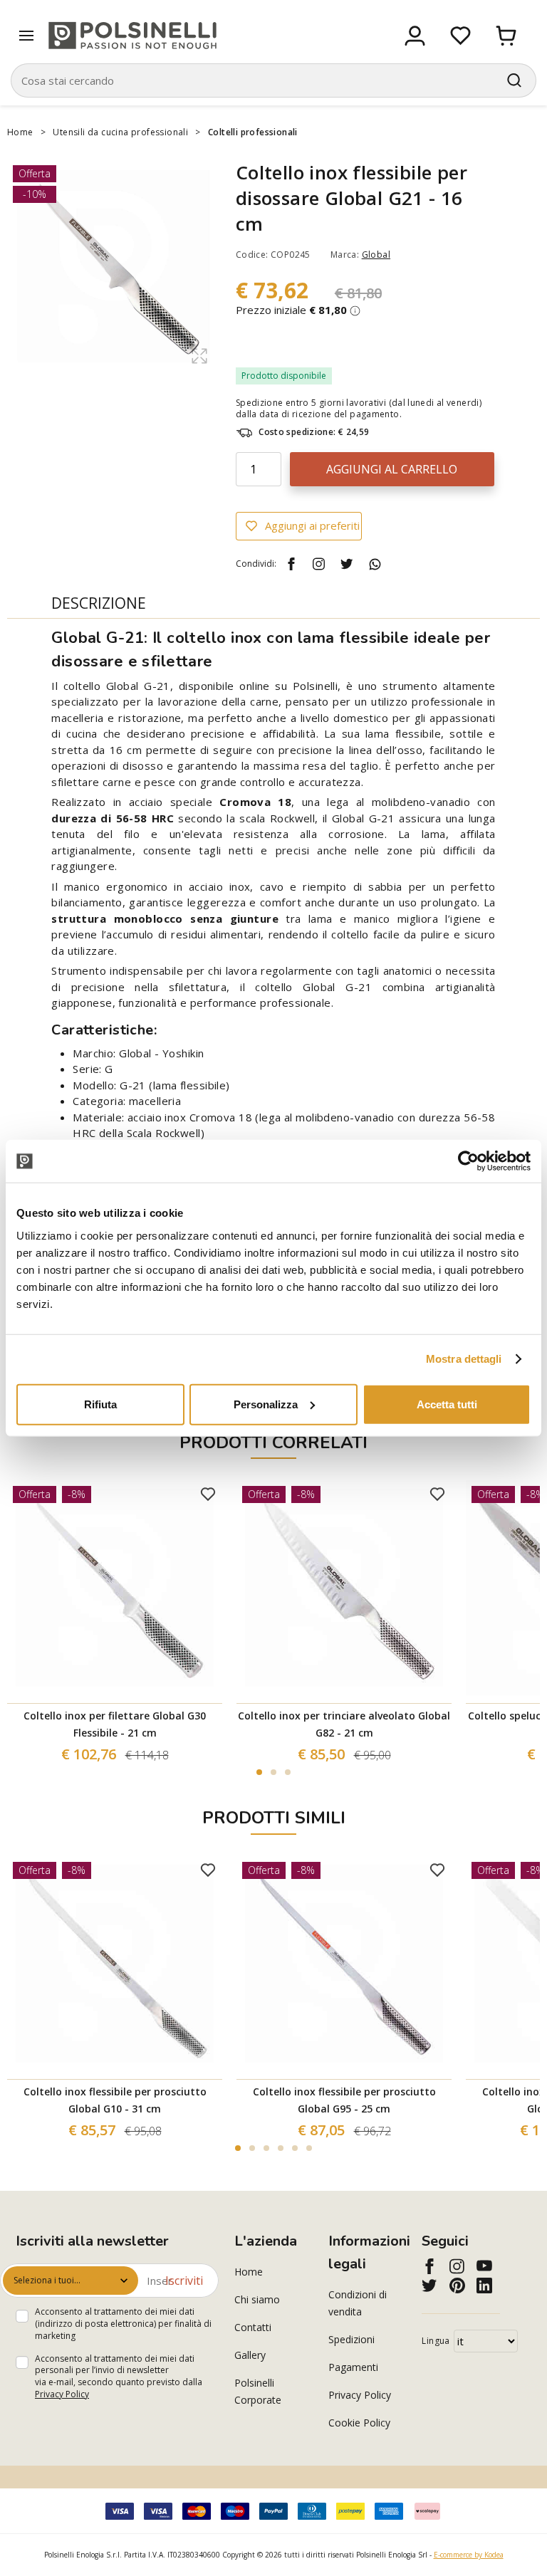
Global (376, 255)
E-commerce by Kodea (469, 2555)
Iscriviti (184, 2281)
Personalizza (266, 1404)
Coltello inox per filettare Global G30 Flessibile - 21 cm (115, 1724)
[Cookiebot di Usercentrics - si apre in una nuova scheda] (468, 1161)
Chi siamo (257, 2299)
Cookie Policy (359, 2423)
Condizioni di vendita (358, 2303)
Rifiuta (100, 1404)
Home (20, 132)
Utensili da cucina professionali (120, 132)
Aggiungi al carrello (392, 469)
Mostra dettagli (464, 1359)
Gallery (250, 2355)
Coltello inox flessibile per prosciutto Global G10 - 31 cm (115, 2100)
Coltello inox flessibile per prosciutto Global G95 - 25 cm (344, 2100)
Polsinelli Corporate (258, 2391)
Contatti (253, 2327)
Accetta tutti (447, 1404)
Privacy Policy (62, 2394)
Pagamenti (353, 2367)
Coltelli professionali (253, 132)
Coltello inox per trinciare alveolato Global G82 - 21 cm (344, 1724)
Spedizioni (351, 2339)
